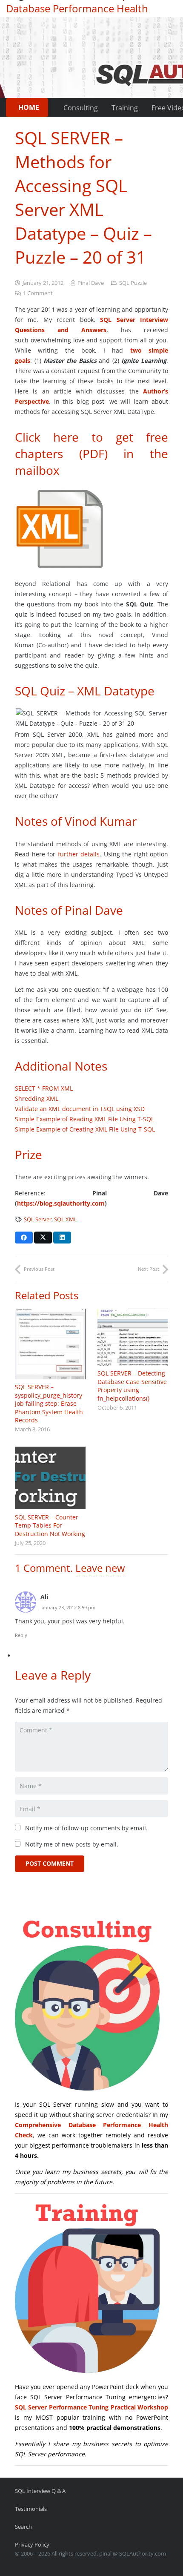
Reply (21, 1635)
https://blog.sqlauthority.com (61, 1203)
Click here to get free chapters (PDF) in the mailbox (91, 454)
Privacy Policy (32, 2545)
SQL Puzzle (133, 283)
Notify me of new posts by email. (72, 1844)
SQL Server (38, 1219)
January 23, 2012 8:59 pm (68, 1607)
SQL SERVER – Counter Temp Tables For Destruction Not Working (50, 1525)
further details (79, 854)
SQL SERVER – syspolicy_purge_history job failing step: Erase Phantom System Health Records (49, 1403)
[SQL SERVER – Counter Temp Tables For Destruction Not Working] (50, 1478)
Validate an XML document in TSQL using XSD (80, 1109)
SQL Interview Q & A (40, 2491)
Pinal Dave (91, 283)
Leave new (100, 1568)
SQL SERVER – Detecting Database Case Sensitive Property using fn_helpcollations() (132, 1386)
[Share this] (24, 1238)
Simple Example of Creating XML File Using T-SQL (85, 1129)
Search (23, 2527)
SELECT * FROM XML (44, 1088)
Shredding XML (37, 1098)
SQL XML (66, 1219)
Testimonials (31, 2509)
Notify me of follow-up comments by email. (86, 1828)
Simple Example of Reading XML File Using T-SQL (84, 1119)
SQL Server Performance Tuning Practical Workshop (91, 2407)
